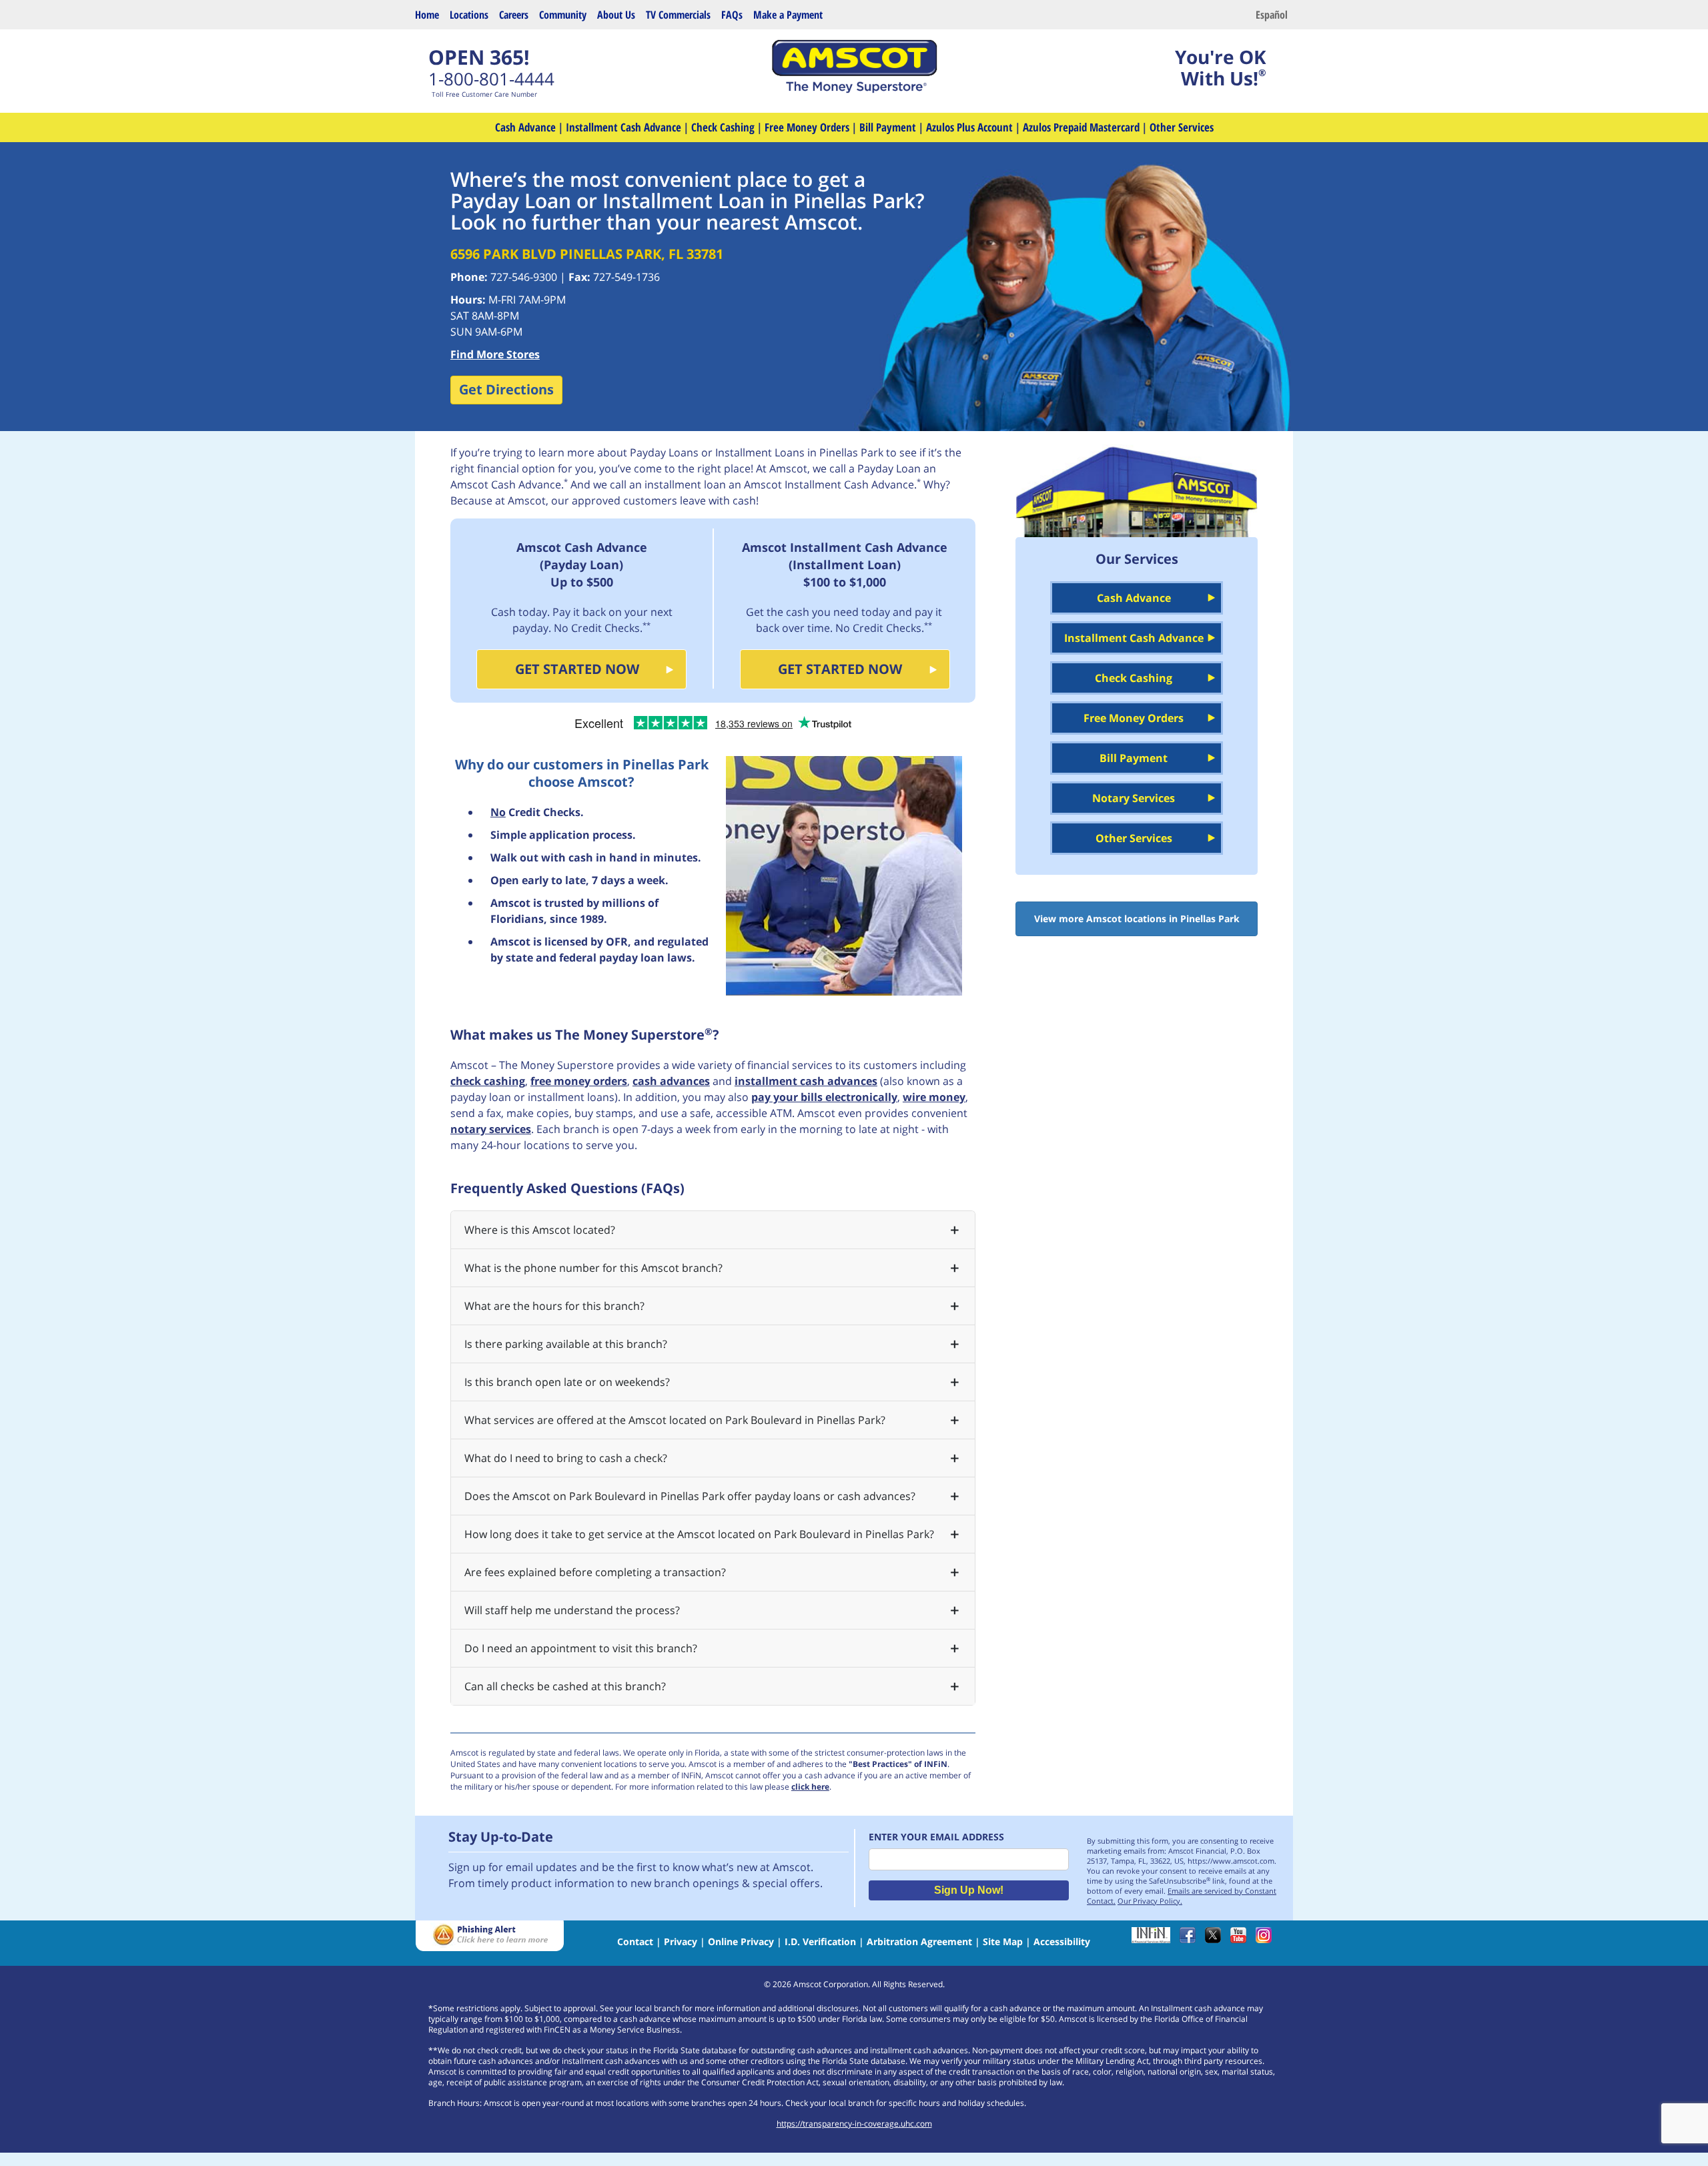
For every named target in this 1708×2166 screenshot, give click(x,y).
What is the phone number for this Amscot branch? (593, 1268)
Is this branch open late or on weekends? (567, 1382)
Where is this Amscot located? (540, 1230)
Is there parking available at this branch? (566, 1344)
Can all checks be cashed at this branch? (565, 1686)
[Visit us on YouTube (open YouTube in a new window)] (1242, 1939)
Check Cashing (723, 127)
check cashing (488, 1081)
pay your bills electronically (824, 1097)
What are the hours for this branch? (554, 1306)
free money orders (579, 1081)
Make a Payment (788, 15)
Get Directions (506, 389)
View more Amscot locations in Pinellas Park (1137, 919)
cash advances (671, 1081)
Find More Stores (495, 354)
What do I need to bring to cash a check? (566, 1458)
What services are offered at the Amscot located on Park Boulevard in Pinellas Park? (675, 1420)
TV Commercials (678, 15)
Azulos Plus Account (969, 127)
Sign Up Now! (969, 1890)
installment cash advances (806, 1081)
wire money (934, 1097)
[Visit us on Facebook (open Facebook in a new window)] (1191, 1939)
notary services (491, 1129)
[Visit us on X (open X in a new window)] (1216, 1939)
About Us (616, 15)
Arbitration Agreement (919, 1941)
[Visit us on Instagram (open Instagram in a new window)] (1267, 1939)
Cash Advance (525, 127)
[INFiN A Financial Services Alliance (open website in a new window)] (1154, 1939)
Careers (514, 15)
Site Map (1003, 1941)
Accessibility (1062, 1941)
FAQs (732, 15)
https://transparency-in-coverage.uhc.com (854, 2124)
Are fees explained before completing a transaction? (595, 1572)
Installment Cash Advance (623, 127)
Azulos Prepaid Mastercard (1081, 127)
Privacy (681, 1941)
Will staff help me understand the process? (572, 1610)
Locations (469, 15)
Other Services (1182, 127)
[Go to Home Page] (854, 89)
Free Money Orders (807, 127)
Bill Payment (888, 127)
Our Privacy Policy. (1150, 1901)
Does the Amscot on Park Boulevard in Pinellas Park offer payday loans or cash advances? (690, 1496)
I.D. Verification (820, 1941)
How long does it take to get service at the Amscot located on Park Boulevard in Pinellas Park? (699, 1534)
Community (563, 15)
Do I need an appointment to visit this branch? (581, 1648)
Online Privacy (741, 1941)
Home (427, 15)
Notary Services (1134, 798)
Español (1272, 15)
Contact (635, 1941)
